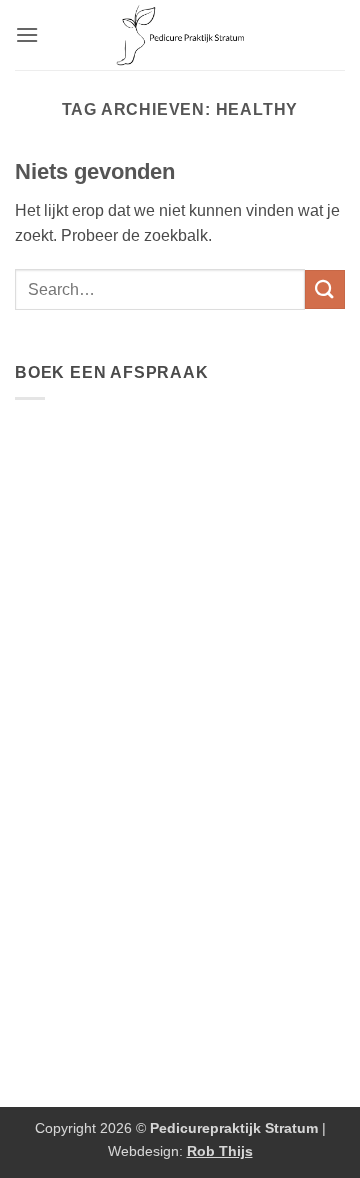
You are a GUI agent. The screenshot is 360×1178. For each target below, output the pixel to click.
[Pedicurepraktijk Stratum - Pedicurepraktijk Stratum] (180, 35)
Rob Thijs (220, 1151)
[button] (27, 34)
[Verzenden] (325, 289)
